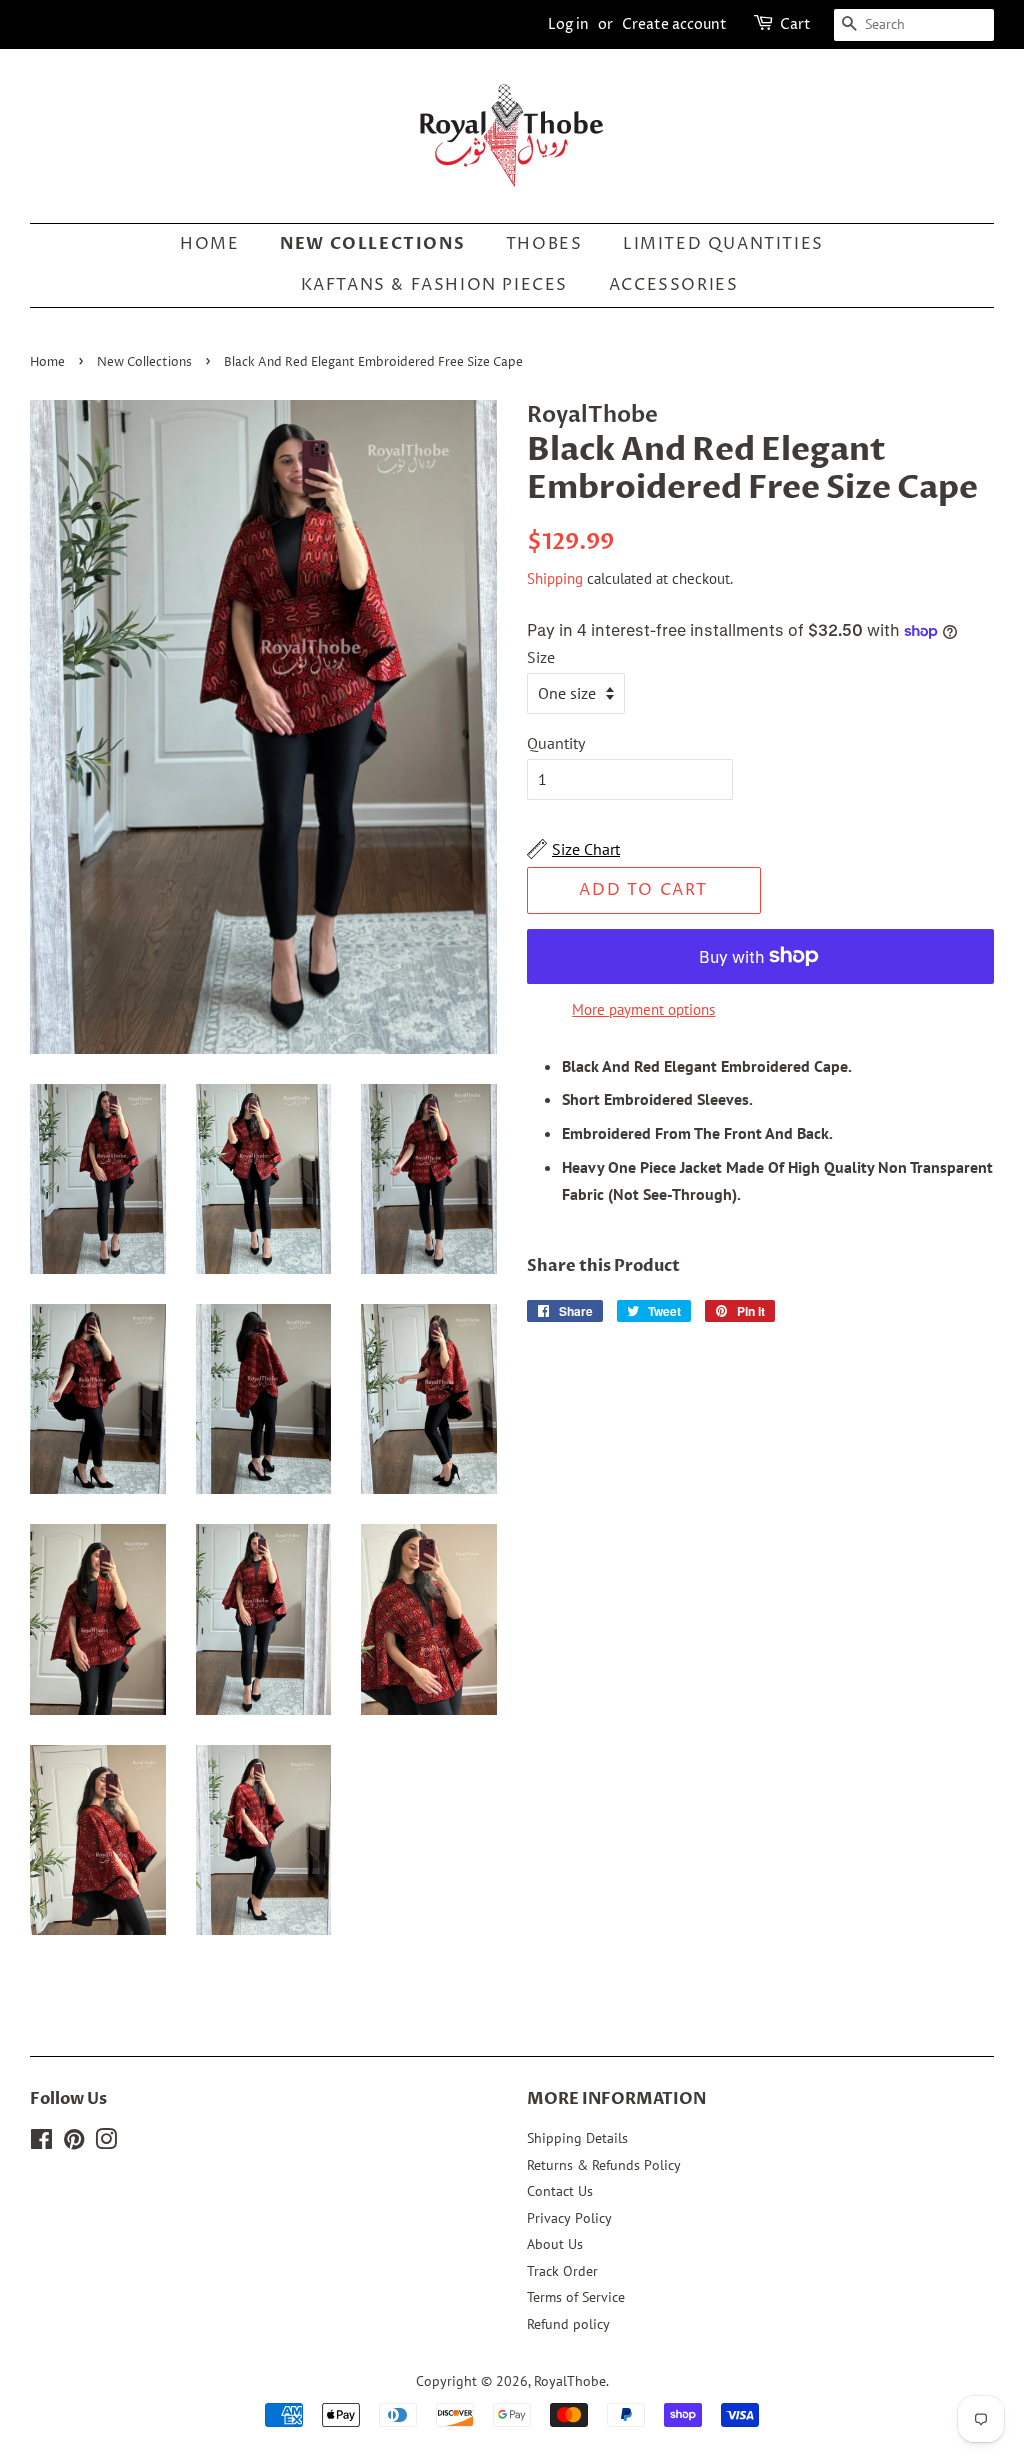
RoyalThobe (570, 2381)
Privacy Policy (569, 2218)
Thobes (544, 244)
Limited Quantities (723, 244)
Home (209, 244)
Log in (568, 24)
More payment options (643, 1009)
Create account (674, 24)
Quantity (556, 743)
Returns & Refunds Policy (604, 2165)
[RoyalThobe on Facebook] (41, 2143)
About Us (555, 2244)
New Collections (372, 244)
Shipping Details (577, 2138)
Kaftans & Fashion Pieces (434, 285)
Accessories (674, 285)
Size (541, 657)
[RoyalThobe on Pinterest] (74, 2143)
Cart (795, 24)
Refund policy (568, 2324)
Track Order (562, 2271)
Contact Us (560, 2191)
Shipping (555, 578)
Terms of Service (576, 2297)
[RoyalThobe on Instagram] (106, 2143)
